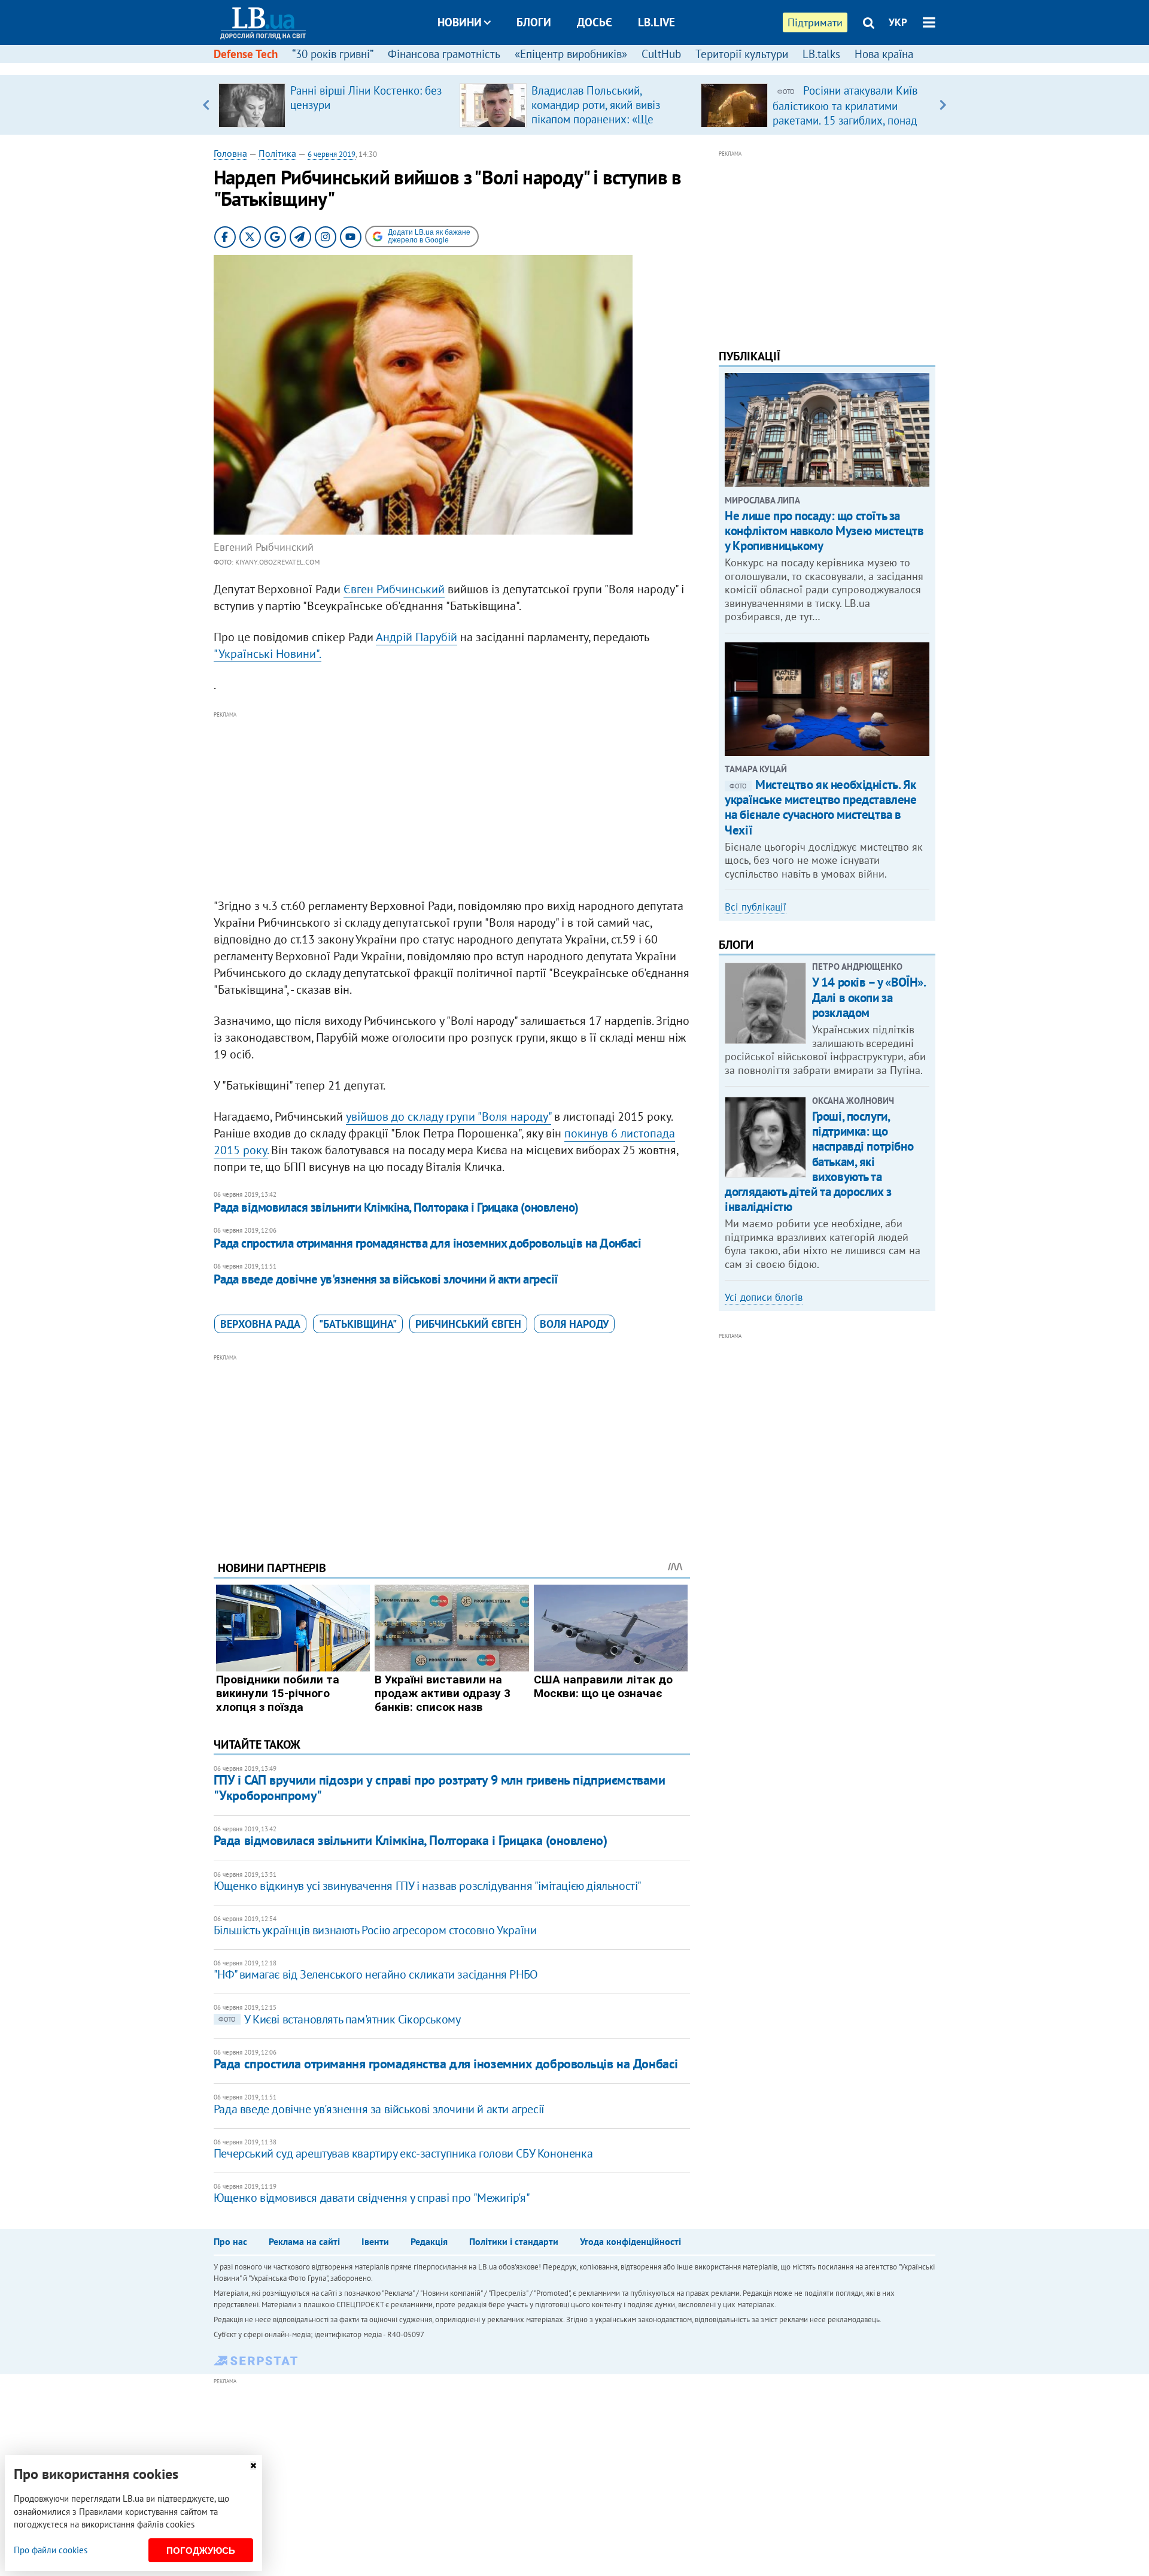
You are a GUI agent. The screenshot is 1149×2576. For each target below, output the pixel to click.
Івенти (375, 2241)
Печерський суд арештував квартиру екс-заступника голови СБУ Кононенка (403, 2153)
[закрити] (253, 2466)
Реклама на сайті (304, 2241)
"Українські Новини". (268, 654)
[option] (334, 105)
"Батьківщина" (358, 1324)
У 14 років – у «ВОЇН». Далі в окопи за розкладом (869, 997)
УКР (898, 22)
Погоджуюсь (201, 2551)
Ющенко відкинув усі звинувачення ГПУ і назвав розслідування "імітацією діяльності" (428, 1886)
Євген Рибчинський (394, 589)
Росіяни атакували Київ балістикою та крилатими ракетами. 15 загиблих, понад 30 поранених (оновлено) (845, 113)
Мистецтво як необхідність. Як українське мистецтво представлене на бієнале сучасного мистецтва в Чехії (820, 807)
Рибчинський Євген (468, 1324)
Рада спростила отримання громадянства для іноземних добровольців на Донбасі (428, 1243)
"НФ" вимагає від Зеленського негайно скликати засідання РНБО (376, 1974)
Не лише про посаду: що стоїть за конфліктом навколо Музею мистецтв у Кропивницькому (824, 531)
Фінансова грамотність (444, 54)
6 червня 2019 (332, 154)
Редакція (429, 2241)
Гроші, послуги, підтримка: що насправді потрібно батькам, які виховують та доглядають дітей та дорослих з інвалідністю (819, 1161)
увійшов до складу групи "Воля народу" (449, 1116)
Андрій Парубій (417, 637)
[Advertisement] (452, 805)
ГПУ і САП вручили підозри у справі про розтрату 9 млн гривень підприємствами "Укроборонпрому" (440, 1787)
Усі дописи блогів (764, 1297)
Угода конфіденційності (630, 2241)
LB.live (656, 22)
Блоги (534, 22)
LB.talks (821, 54)
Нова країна (884, 54)
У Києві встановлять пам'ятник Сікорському (340, 2019)
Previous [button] (206, 105)
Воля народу (574, 1324)
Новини (460, 22)
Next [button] (943, 105)
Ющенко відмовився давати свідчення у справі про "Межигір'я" (372, 2198)
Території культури (742, 54)
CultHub (661, 54)
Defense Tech (246, 54)
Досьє (595, 22)
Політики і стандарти (514, 2241)
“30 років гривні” (333, 54)
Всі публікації (756, 907)
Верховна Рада (260, 1324)
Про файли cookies (51, 2550)
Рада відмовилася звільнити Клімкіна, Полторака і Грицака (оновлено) (396, 1207)
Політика (277, 153)
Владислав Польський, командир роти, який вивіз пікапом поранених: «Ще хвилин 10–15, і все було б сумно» (598, 119)
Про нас (230, 2241)
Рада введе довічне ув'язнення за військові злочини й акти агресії (386, 1279)
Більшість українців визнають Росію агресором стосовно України (375, 1930)
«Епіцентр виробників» (571, 54)
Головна (230, 153)
